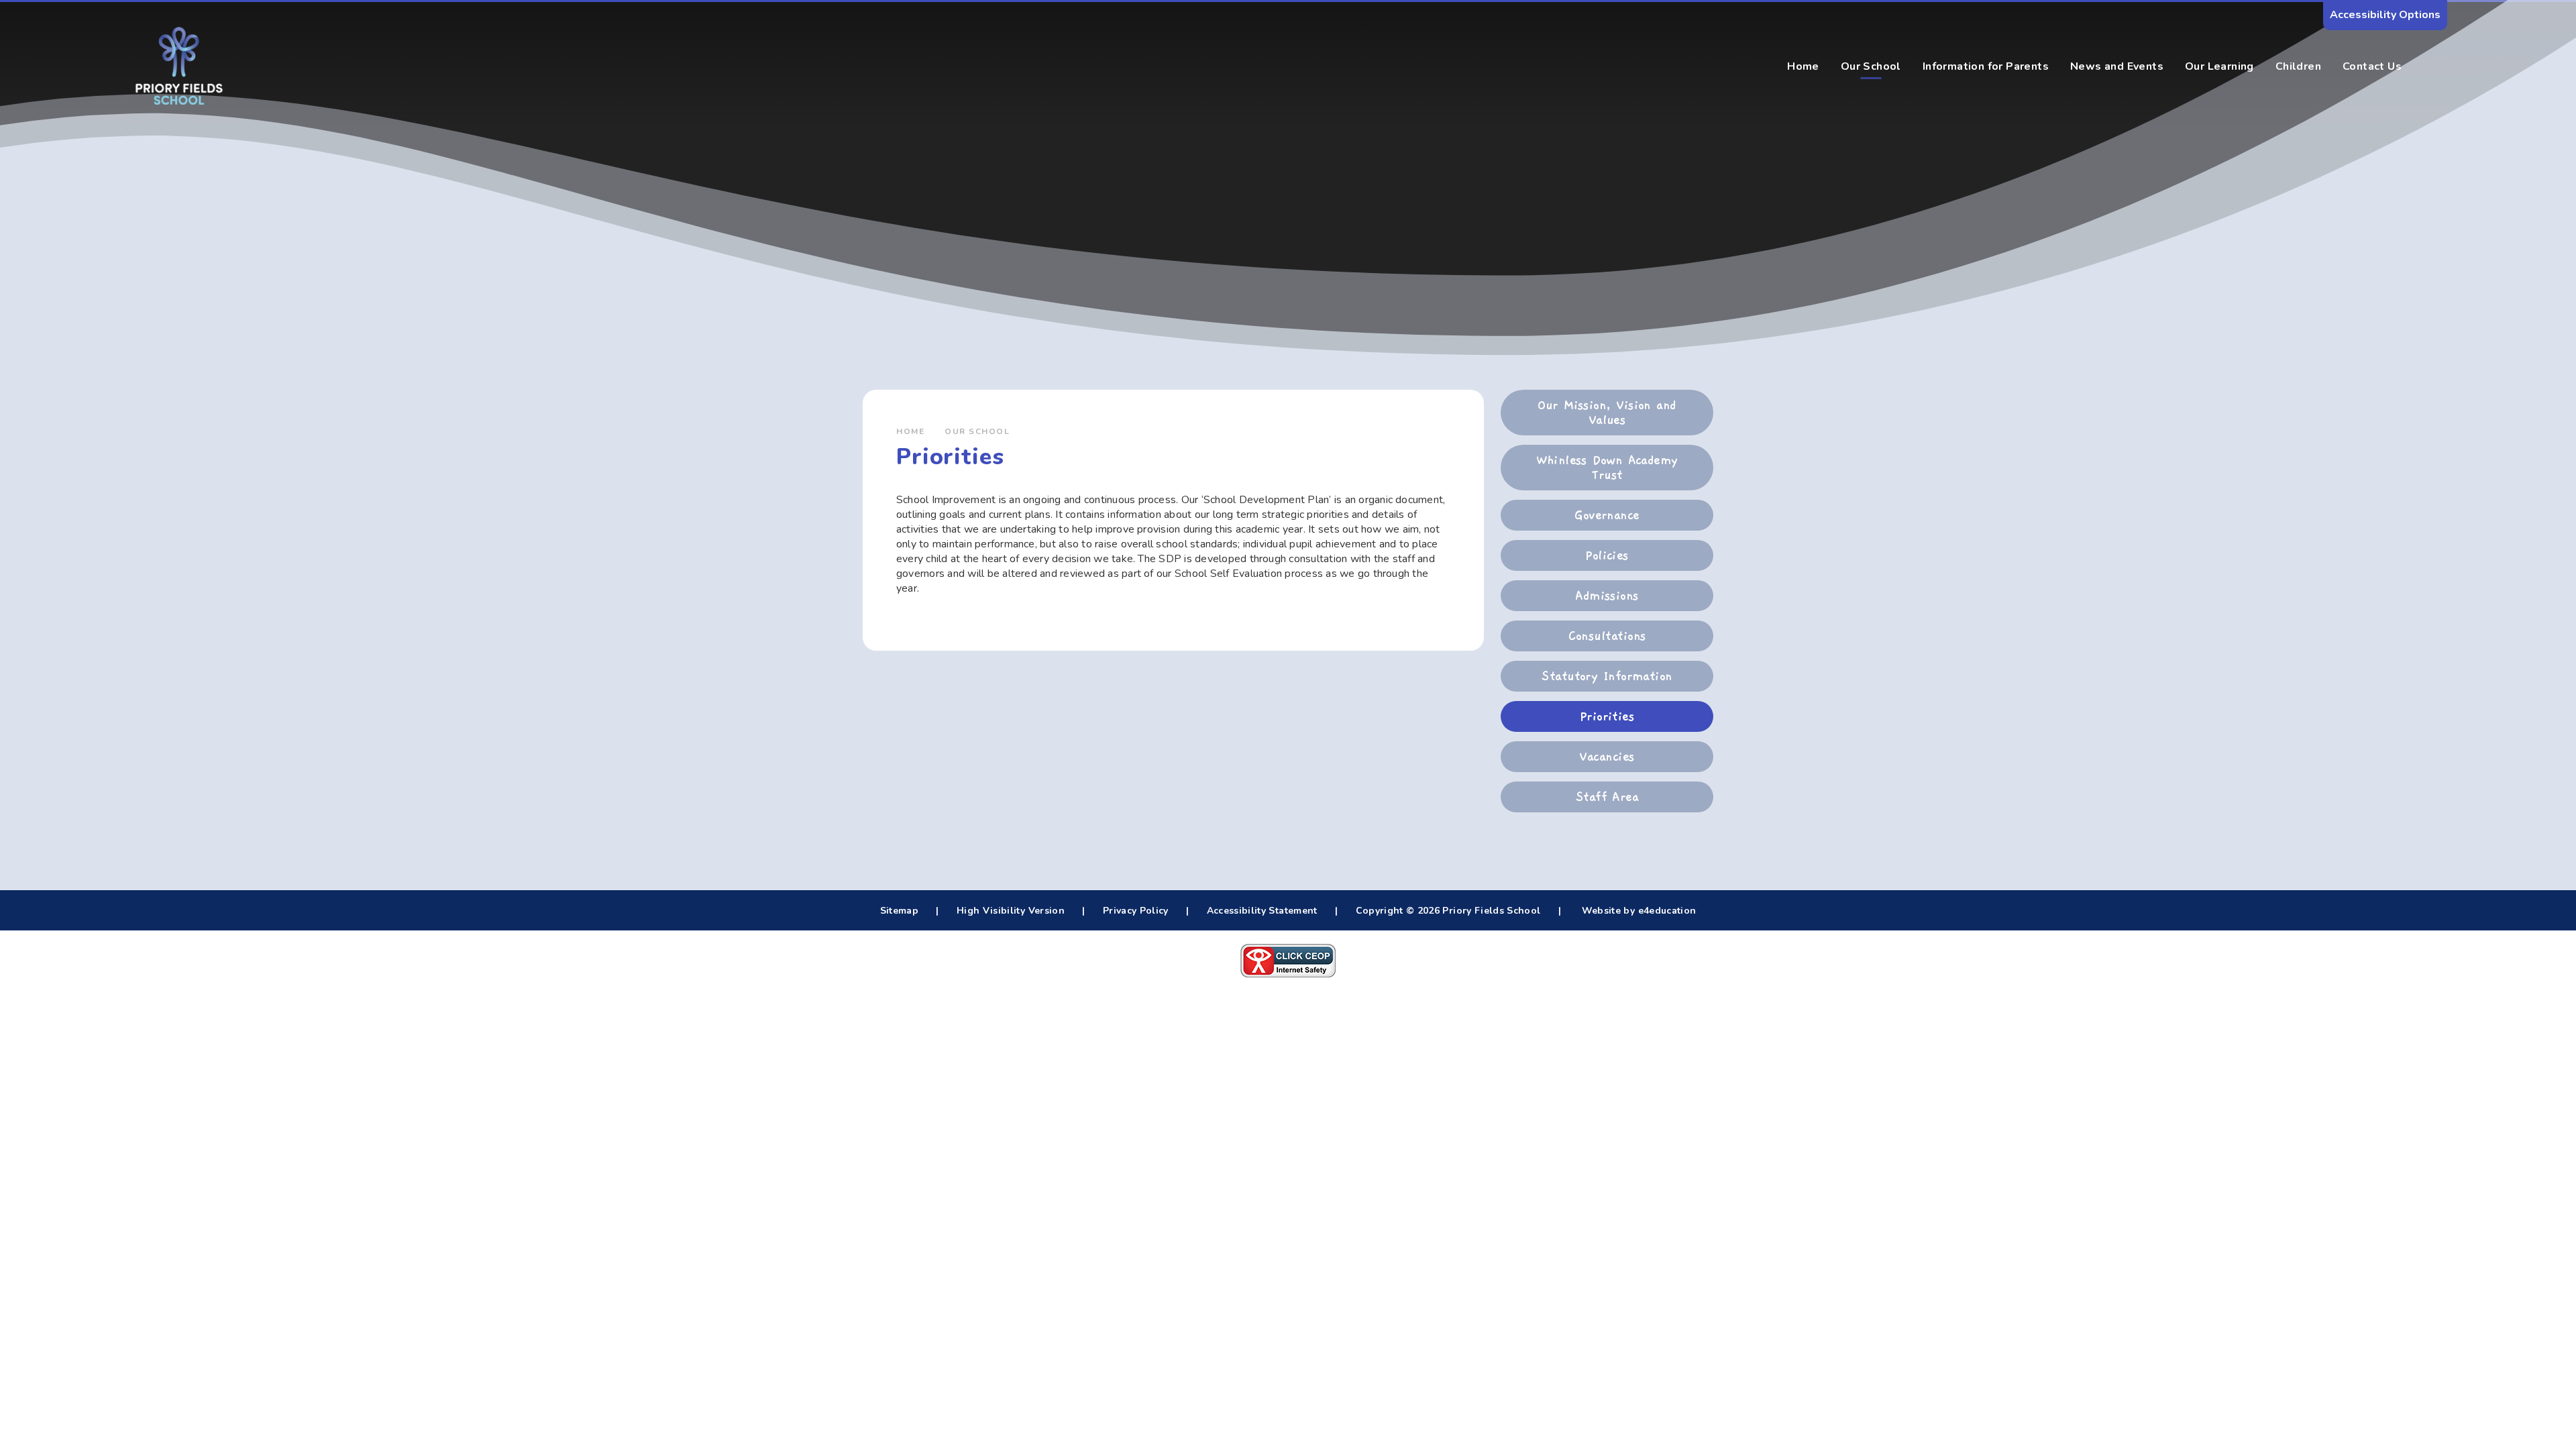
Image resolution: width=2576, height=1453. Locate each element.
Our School (977, 431)
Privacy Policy (1136, 911)
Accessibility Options (2385, 15)
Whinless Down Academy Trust (1607, 468)
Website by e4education (1637, 911)
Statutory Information (1607, 676)
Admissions (1607, 596)
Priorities (1607, 716)
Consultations (1607, 636)
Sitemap (899, 911)
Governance (1607, 515)
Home (910, 431)
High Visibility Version (1011, 911)
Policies (1607, 555)
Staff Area (1607, 797)
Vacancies (1607, 757)
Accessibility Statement (1262, 911)
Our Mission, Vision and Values (1607, 413)
